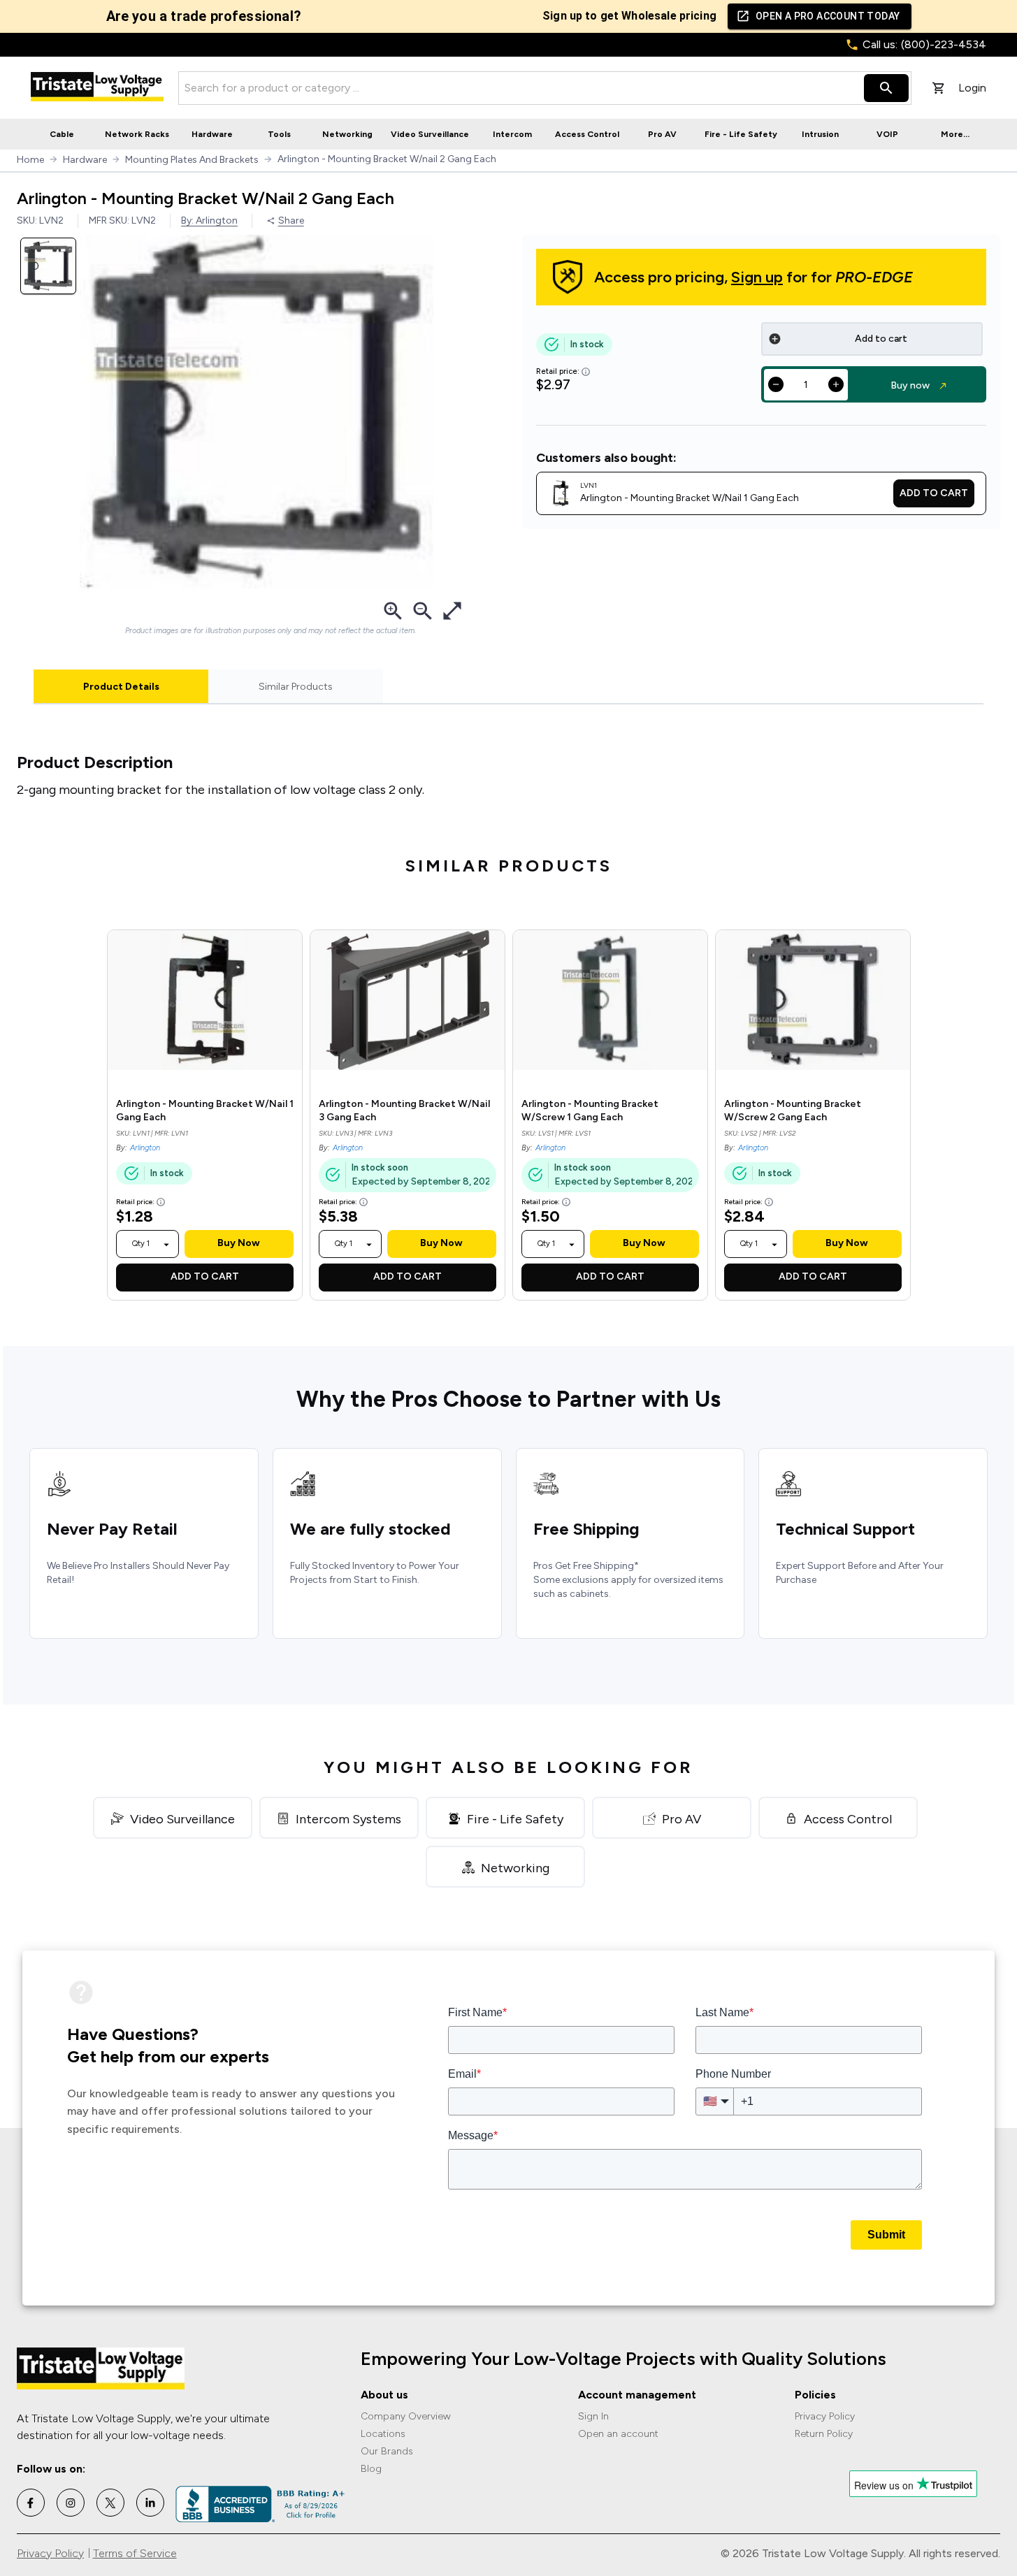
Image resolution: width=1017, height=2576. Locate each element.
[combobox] (141, 1244)
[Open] (166, 1245)
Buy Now (239, 1243)
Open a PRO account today (828, 16)
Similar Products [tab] (296, 687)
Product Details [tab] (121, 687)
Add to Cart (934, 493)
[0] (939, 88)
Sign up (757, 277)
